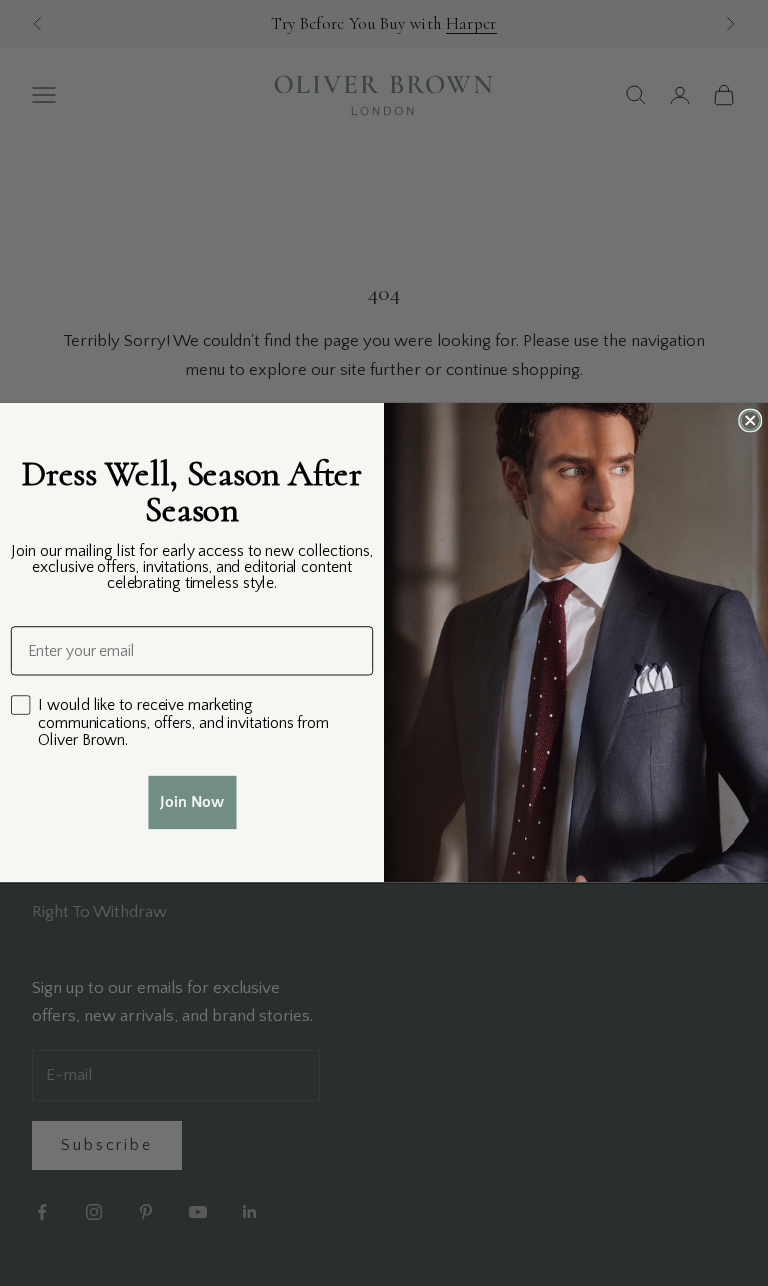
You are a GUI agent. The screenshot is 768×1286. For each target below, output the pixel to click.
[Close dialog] (750, 421)
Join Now (192, 803)
